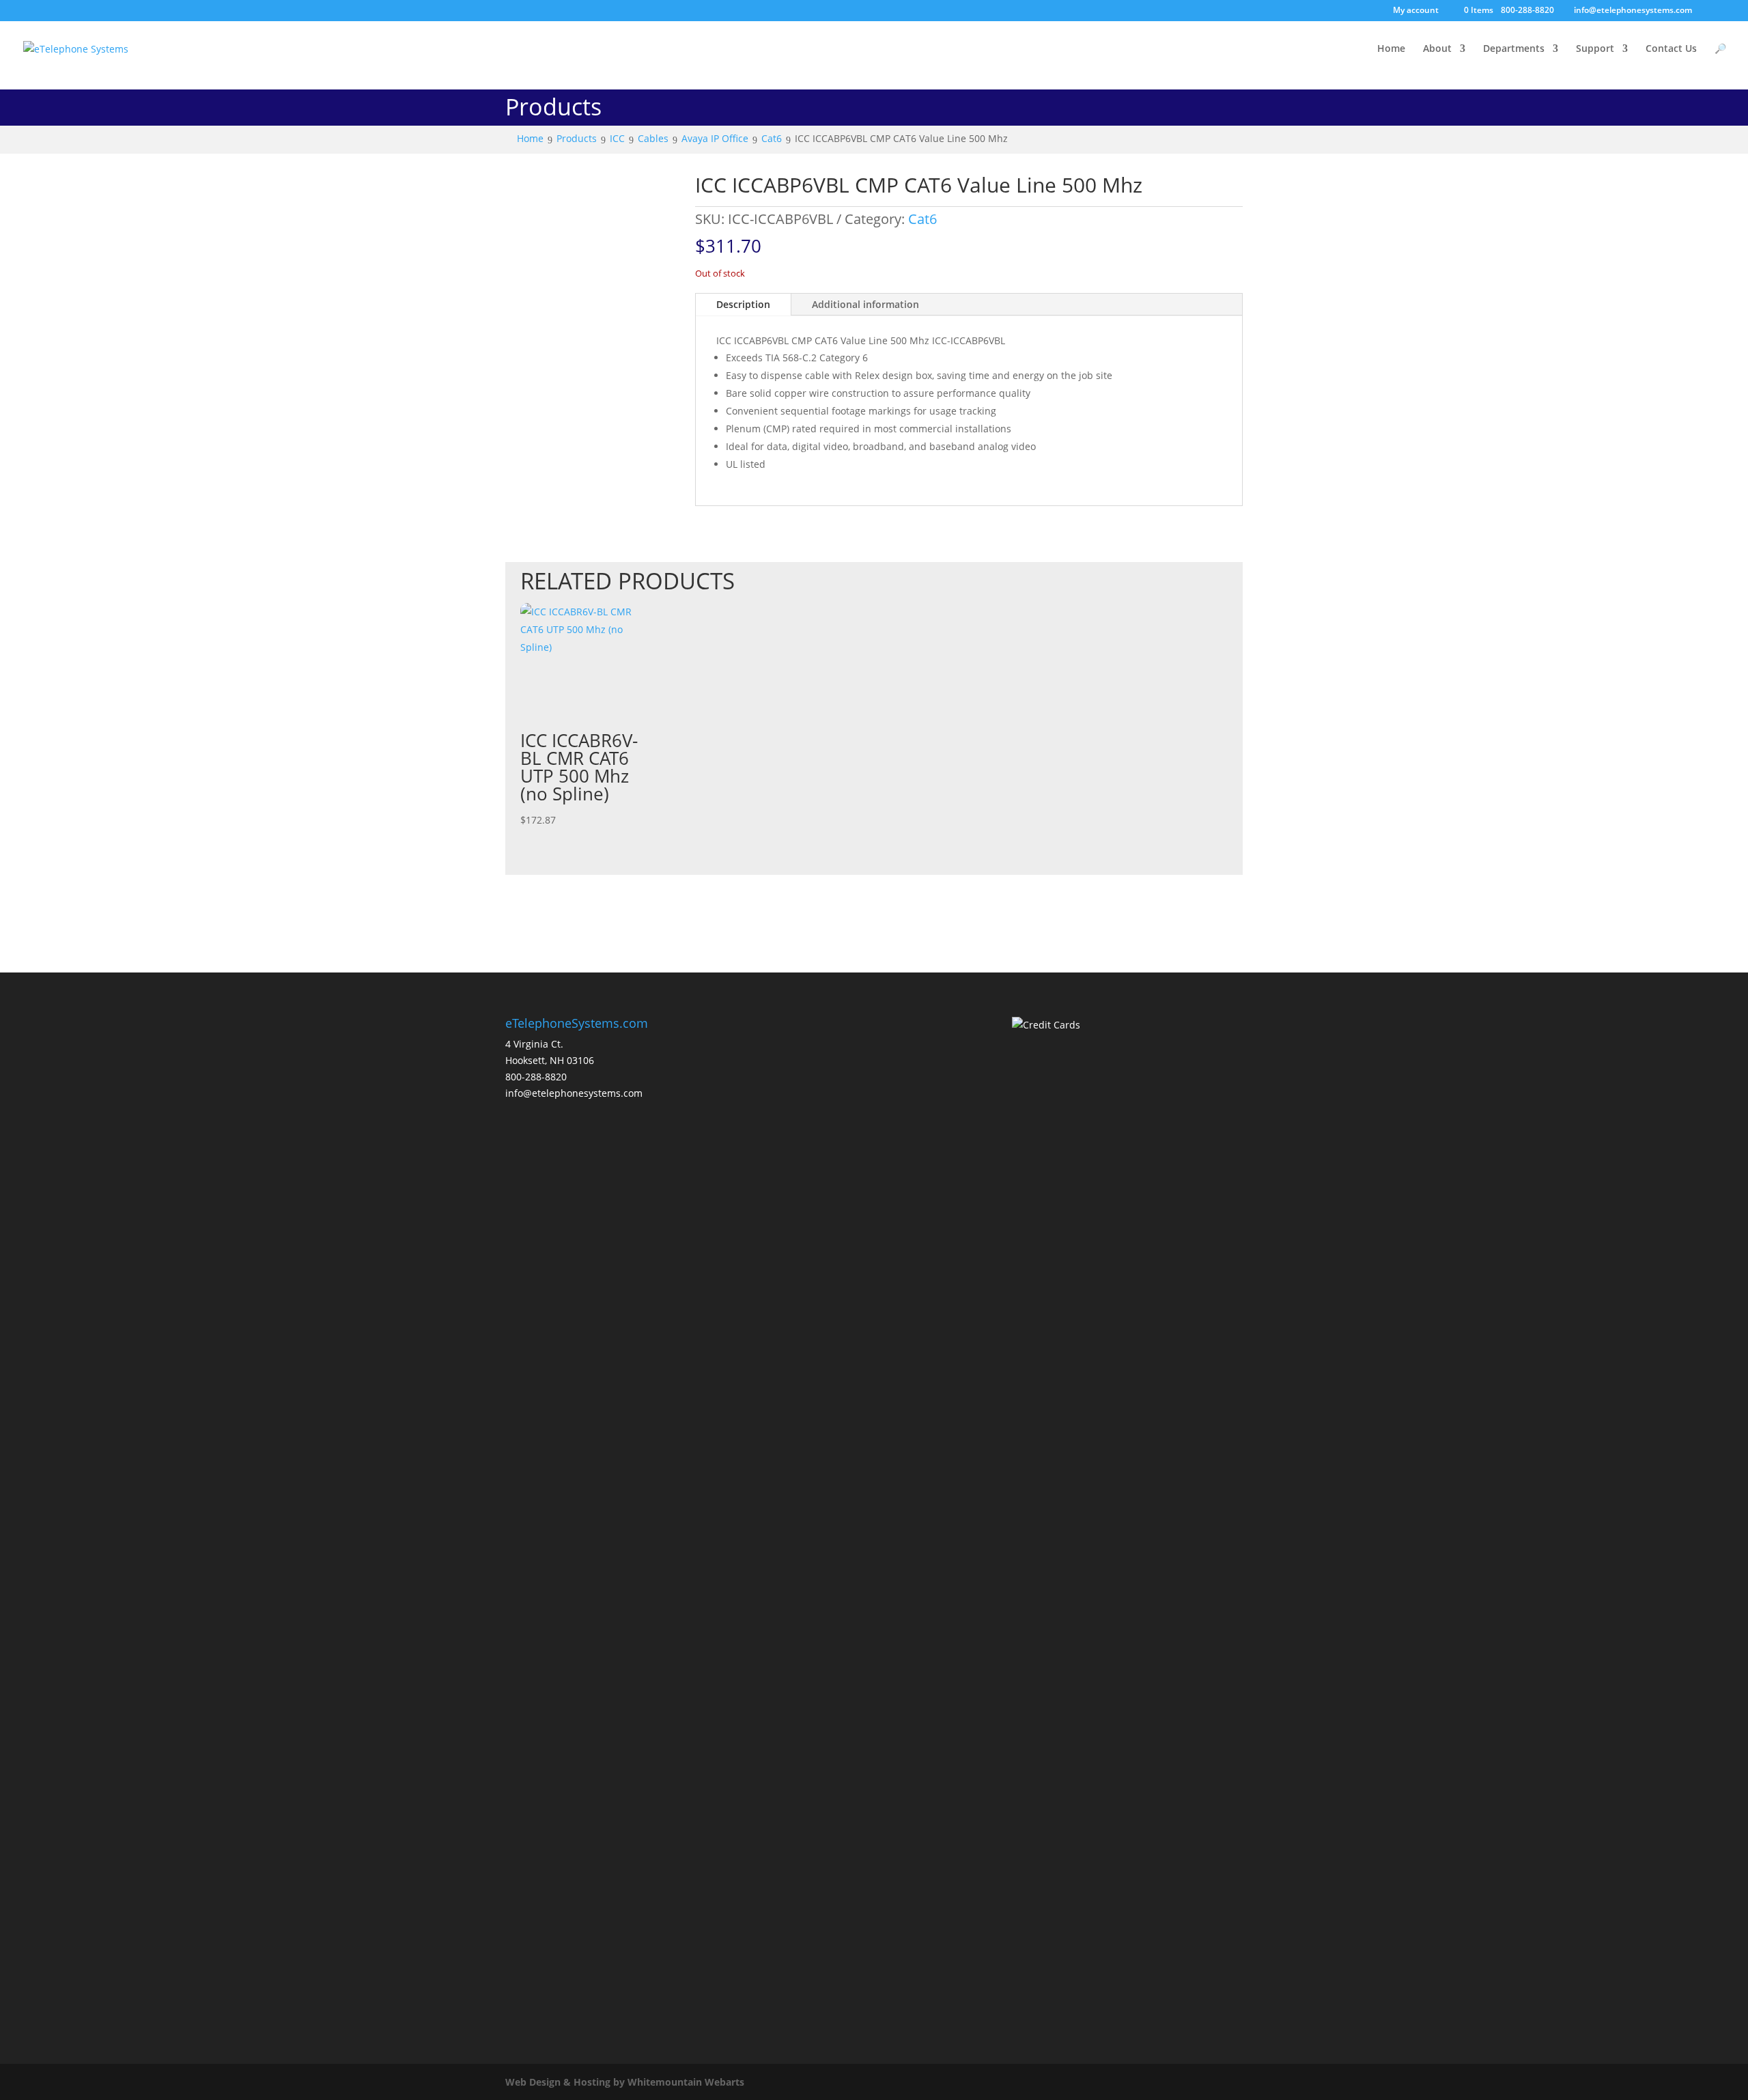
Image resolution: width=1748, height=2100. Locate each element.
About (1437, 49)
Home (1391, 49)
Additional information (865, 304)
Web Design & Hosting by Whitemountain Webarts (625, 2082)
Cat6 (922, 219)
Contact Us (1671, 49)
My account (1416, 11)
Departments (1514, 49)
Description (743, 304)
